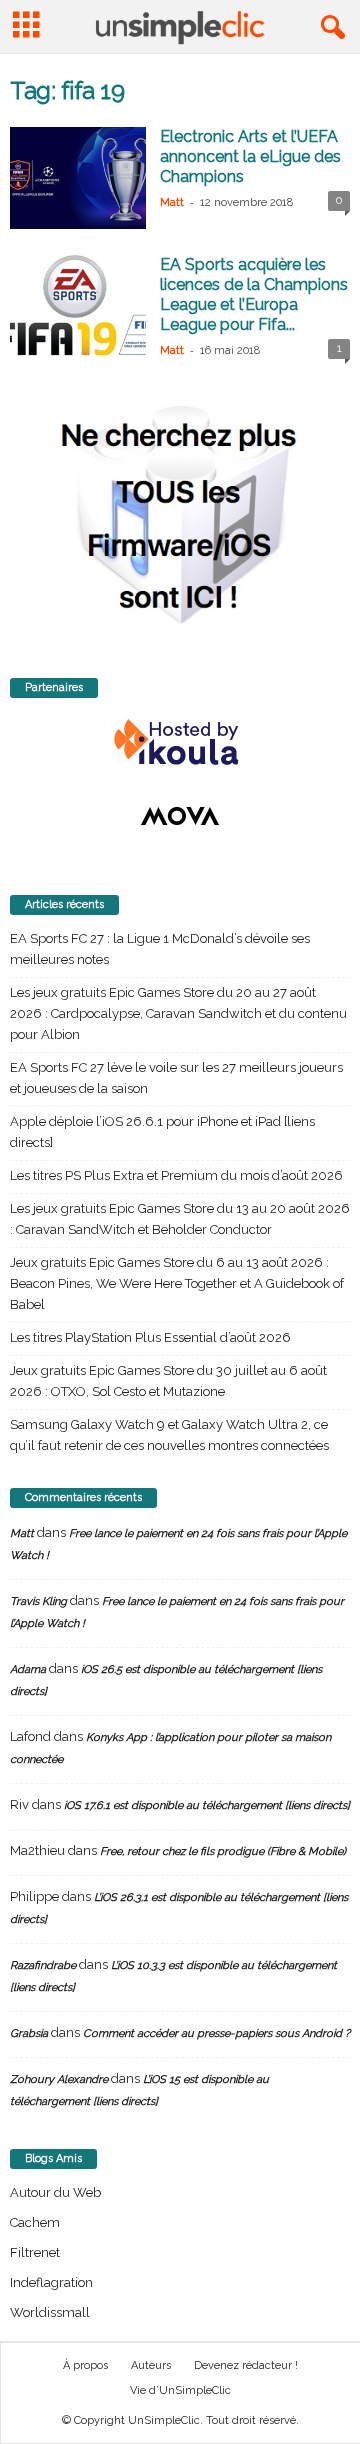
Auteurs (151, 2365)
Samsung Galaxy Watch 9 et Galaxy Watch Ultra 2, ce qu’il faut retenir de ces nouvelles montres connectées (169, 1435)
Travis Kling (38, 1601)
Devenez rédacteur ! (246, 2365)
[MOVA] (180, 816)
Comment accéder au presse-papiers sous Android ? (216, 2033)
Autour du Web (55, 2192)
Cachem (35, 2222)
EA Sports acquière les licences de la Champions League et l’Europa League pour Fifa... (254, 294)
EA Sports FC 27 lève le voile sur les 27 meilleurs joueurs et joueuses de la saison (176, 1078)
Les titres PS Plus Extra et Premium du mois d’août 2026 (176, 1175)
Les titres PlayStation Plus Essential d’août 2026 (150, 1337)
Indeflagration (51, 2282)
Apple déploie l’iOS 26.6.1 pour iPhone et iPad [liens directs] (162, 1132)
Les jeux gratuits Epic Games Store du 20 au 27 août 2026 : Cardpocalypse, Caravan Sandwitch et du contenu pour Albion (178, 1013)
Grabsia (29, 2033)
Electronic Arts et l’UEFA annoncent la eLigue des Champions (250, 156)
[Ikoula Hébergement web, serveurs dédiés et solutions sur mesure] (180, 743)
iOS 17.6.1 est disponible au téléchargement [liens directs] (207, 1805)
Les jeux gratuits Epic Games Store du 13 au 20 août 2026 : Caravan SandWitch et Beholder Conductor (180, 1219)
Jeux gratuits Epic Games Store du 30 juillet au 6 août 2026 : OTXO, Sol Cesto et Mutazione (168, 1381)
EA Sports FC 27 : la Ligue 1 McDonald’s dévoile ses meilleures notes (160, 949)
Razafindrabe (43, 1965)
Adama (28, 1669)
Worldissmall (50, 2312)
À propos (85, 2365)
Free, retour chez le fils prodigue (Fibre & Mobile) (223, 1851)
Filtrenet (35, 2252)
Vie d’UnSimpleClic (180, 2390)
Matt (172, 202)
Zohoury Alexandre (59, 2079)
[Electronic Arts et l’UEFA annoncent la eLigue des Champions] (78, 178)
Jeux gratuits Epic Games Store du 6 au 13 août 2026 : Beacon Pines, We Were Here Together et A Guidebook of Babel (177, 1283)
